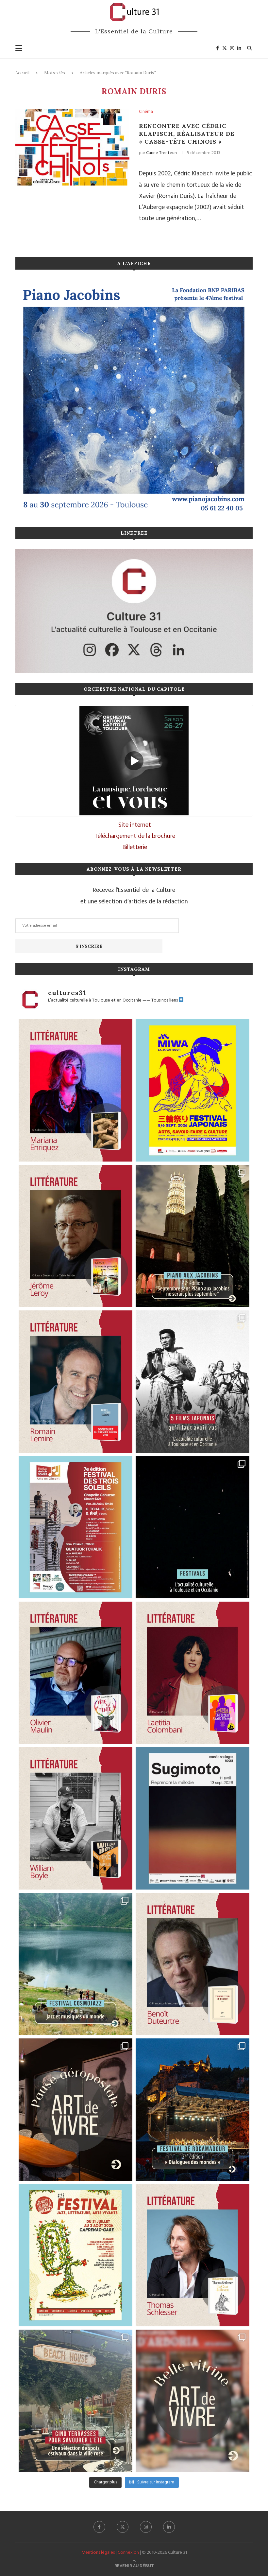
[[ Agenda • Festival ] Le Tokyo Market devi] (193, 1090)
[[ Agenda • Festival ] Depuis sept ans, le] (75, 1527)
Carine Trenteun (161, 153)
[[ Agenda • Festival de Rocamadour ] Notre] (193, 2110)
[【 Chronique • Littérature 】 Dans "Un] (193, 1673)
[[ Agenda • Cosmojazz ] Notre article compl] (75, 1964)
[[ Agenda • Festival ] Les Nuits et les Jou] (75, 2255)
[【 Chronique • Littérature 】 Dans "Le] (193, 2255)
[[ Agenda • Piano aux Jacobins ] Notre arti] (193, 1236)
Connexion (128, 2553)
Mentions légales (98, 2553)
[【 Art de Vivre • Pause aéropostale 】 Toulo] (75, 2110)
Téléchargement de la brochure (135, 836)
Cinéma (146, 112)
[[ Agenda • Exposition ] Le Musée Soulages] (193, 1818)
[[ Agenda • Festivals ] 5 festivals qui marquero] (193, 1527)
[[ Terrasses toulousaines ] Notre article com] (75, 2401)
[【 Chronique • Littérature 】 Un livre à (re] (193, 1964)
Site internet (135, 825)
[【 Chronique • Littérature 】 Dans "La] (75, 1090)
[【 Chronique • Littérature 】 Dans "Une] (75, 1818)
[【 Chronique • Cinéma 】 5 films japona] (193, 1382)
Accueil (22, 73)
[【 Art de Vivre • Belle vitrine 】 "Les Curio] (193, 2401)
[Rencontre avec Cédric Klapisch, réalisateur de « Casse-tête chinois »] (72, 147)
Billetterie (135, 847)
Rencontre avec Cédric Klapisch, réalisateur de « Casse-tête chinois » (187, 134)
